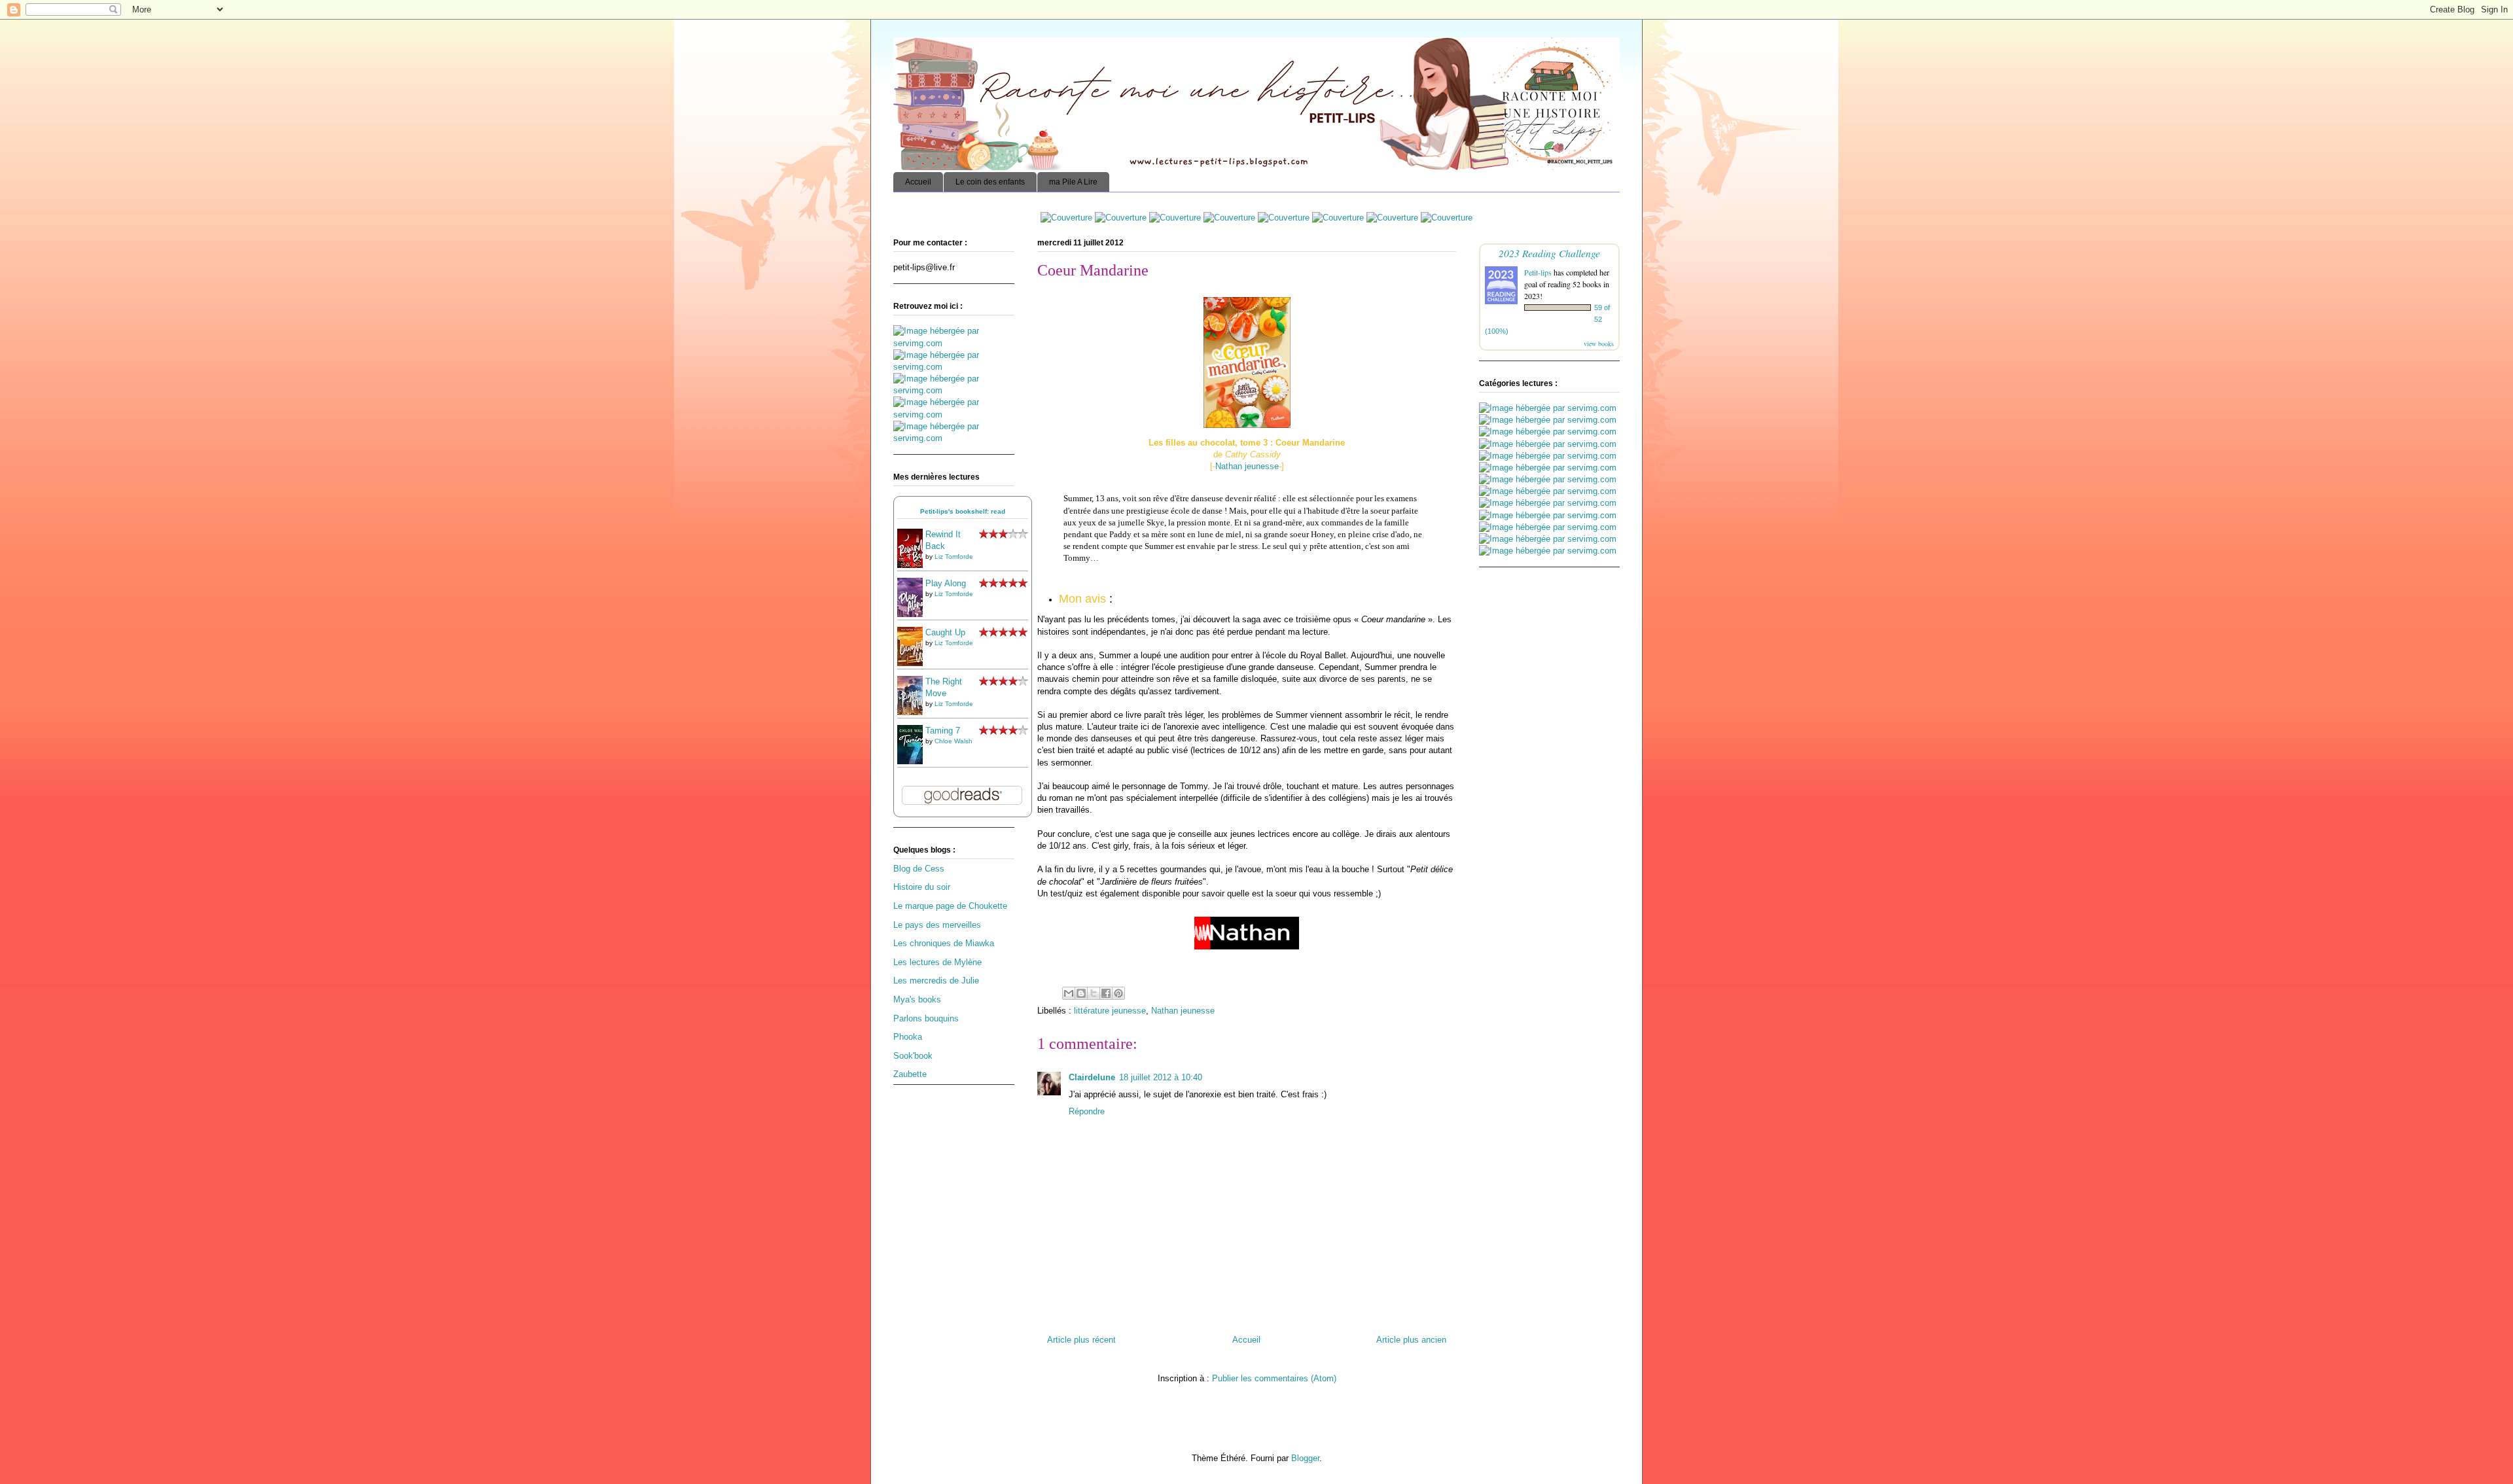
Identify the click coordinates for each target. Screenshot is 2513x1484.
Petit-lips (1538, 272)
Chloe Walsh (954, 741)
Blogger (1305, 1458)
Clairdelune (1092, 1077)
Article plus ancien (1411, 1340)
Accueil (918, 182)
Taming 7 (943, 731)
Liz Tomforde (954, 556)
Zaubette (910, 1074)
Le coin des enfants (990, 182)
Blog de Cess (919, 869)
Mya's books (917, 999)
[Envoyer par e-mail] (1069, 993)
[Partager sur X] (1094, 993)
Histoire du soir (922, 887)
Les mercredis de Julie (936, 980)
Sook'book (913, 1056)
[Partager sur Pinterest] (1118, 993)
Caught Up (945, 632)
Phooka (908, 1037)
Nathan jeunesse (1247, 466)
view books (1599, 344)
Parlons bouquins (926, 1018)
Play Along (946, 583)
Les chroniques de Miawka (944, 943)
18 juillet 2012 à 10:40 (1161, 1077)
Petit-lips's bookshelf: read (963, 511)
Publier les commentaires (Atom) (1274, 1378)
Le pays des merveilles (937, 925)
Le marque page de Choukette (950, 906)
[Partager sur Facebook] (1106, 993)
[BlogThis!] (1081, 993)
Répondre (1087, 1111)
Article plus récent (1081, 1340)
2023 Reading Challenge (1549, 253)
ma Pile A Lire (1073, 182)
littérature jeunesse (1110, 1011)
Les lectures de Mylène (937, 962)
